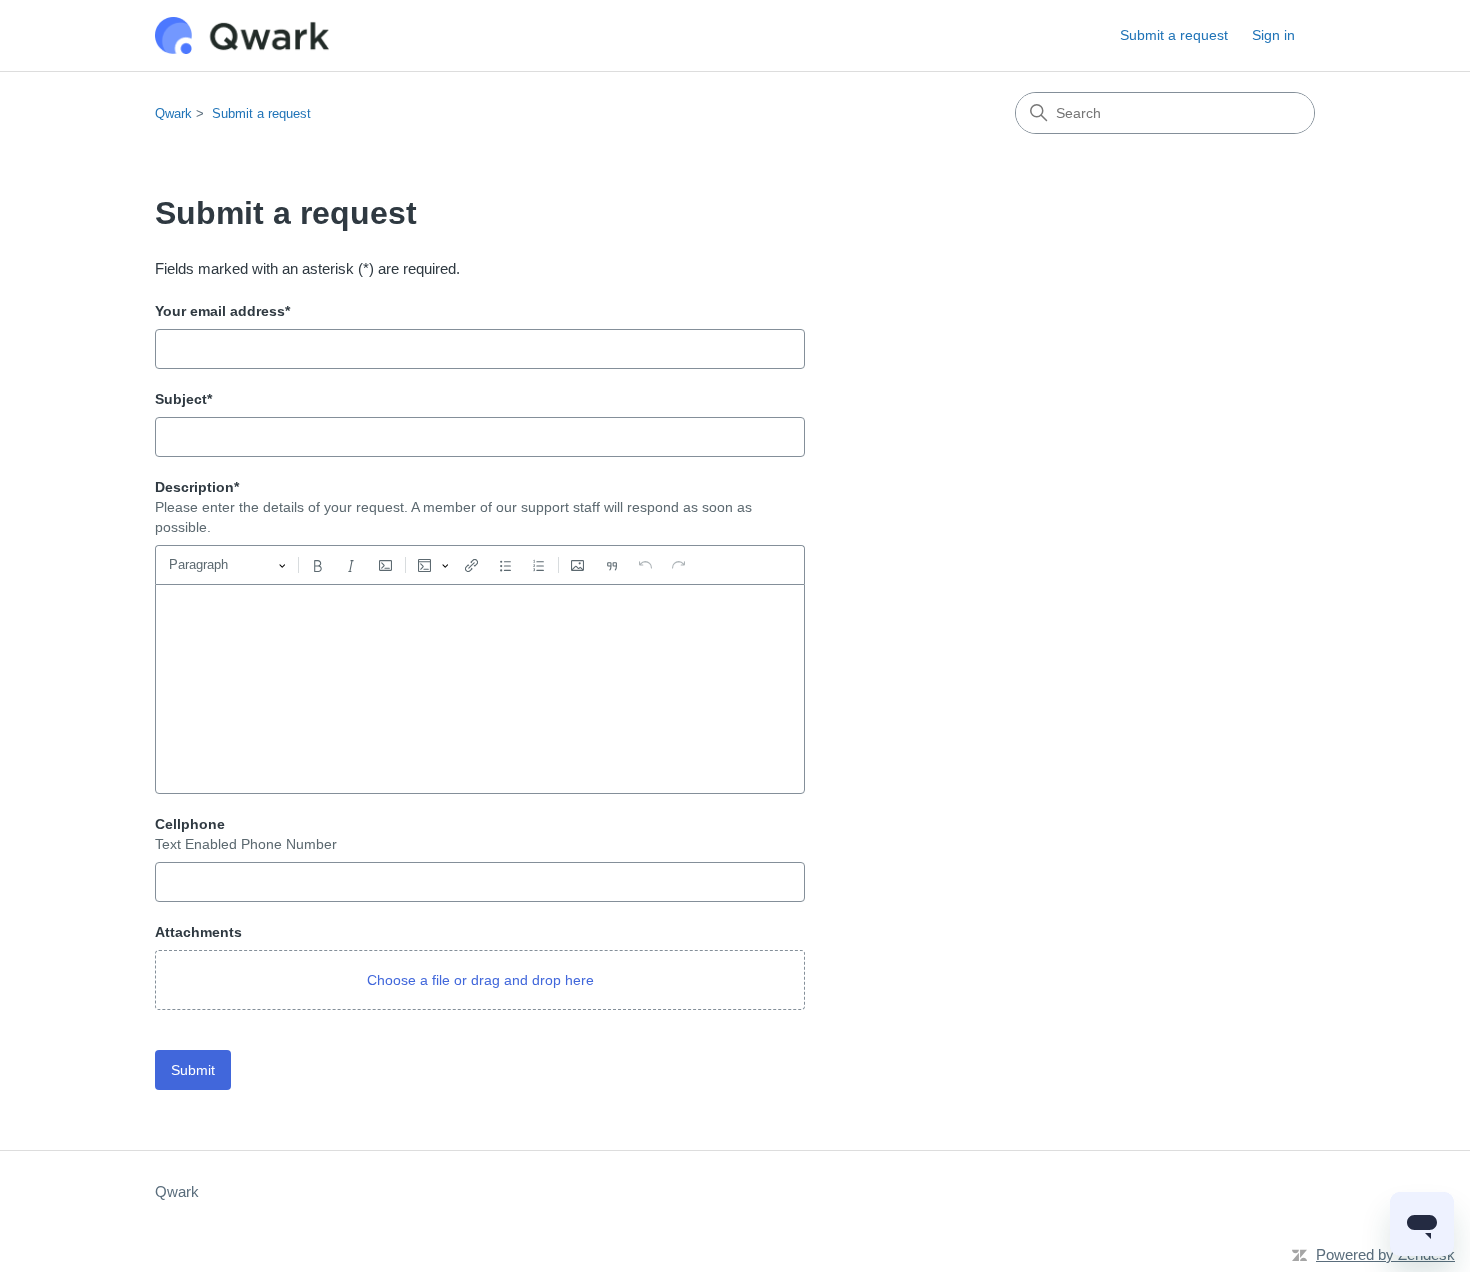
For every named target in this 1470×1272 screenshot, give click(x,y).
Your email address (222, 311)
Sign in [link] (1273, 35)
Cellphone (190, 824)
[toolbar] (480, 565)
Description (197, 487)
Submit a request (1174, 35)
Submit (193, 1070)
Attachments (198, 932)
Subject (183, 399)
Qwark (173, 113)
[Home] (242, 35)
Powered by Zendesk (1385, 1254)
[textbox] (480, 689)
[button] (480, 980)
